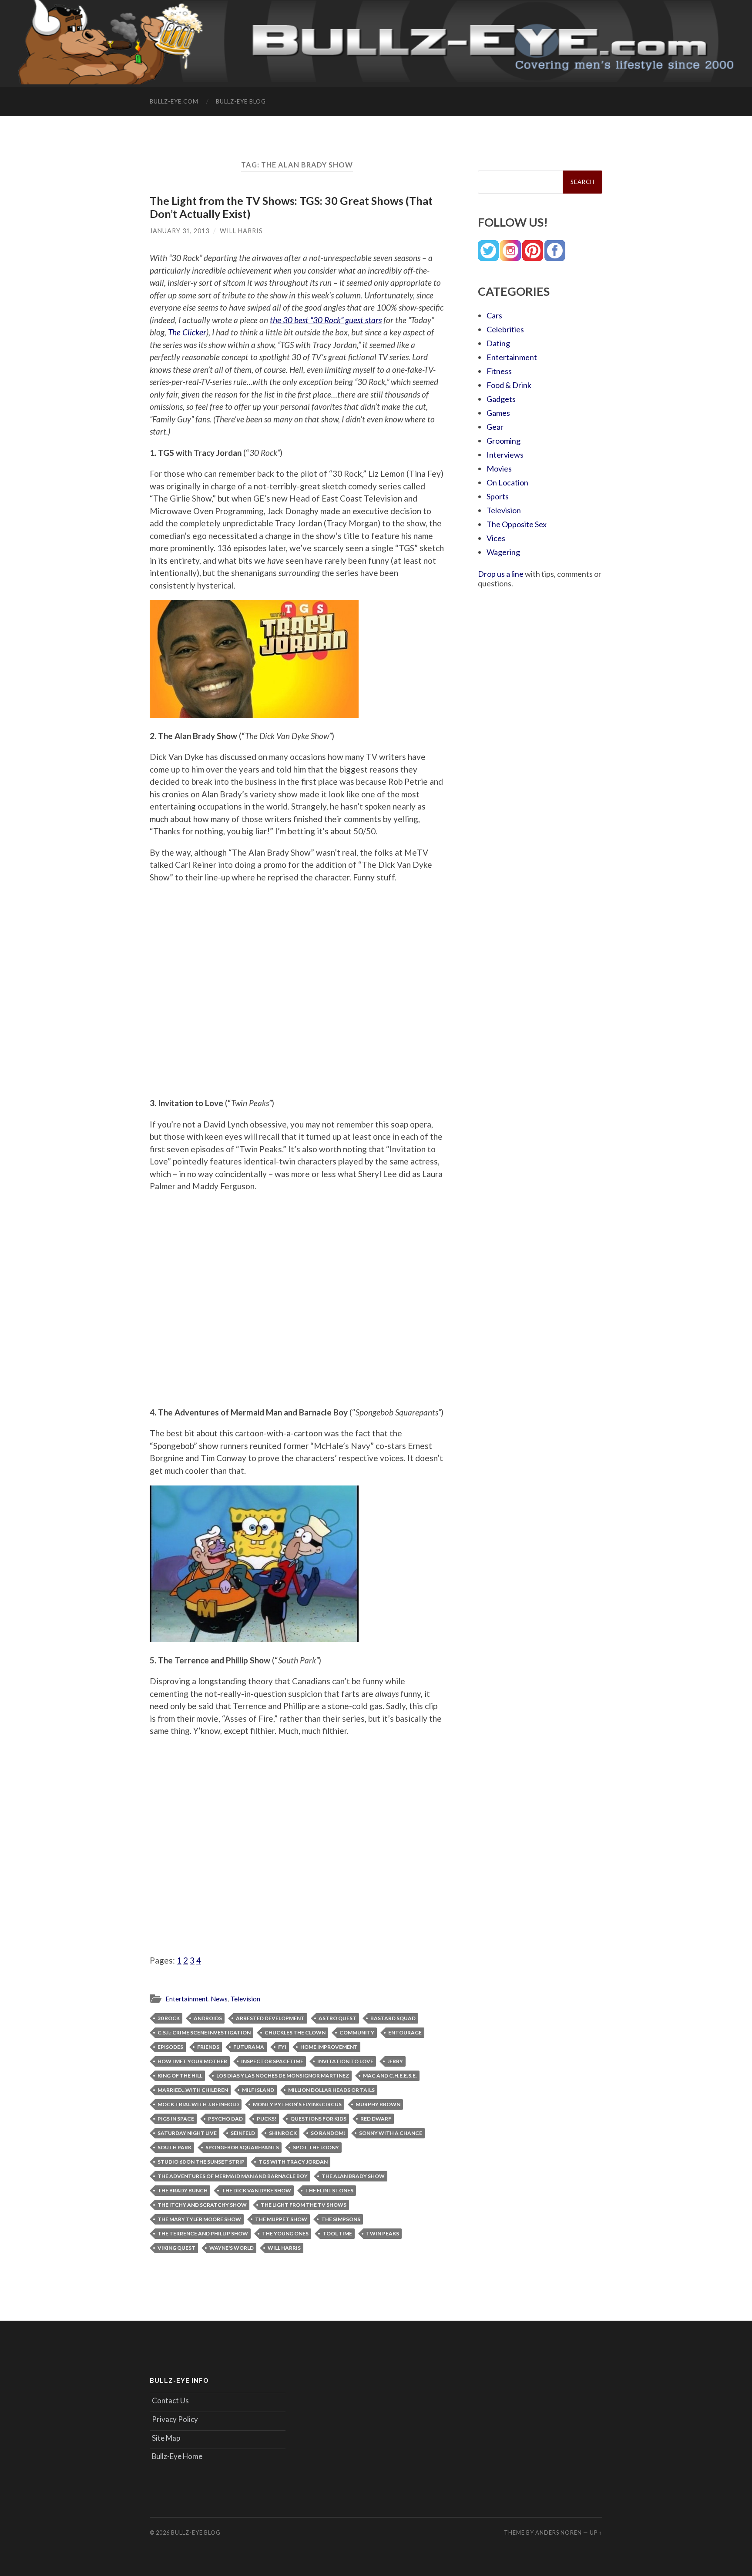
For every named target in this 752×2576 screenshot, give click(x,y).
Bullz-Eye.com (174, 101)
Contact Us (170, 2400)
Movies (499, 468)
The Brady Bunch (183, 2190)
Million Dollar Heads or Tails (331, 2090)
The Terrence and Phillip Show (203, 2233)
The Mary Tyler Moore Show (199, 2219)
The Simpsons (341, 2219)
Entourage (405, 2032)
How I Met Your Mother (192, 2061)
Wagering (503, 552)
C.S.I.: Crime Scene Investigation (204, 2032)
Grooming (504, 441)
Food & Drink (509, 385)
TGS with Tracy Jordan (293, 2162)
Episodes (170, 2047)
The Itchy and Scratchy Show (202, 2205)
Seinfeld (243, 2133)
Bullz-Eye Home (177, 2456)
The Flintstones (329, 2190)
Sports (498, 496)
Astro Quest (337, 2018)
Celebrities (505, 329)
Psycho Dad (225, 2119)
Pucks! (267, 2119)
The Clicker (187, 332)
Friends (208, 2047)
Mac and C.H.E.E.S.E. (390, 2076)
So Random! (328, 2133)
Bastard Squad (393, 2018)
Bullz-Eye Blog (241, 101)
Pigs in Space (176, 2119)
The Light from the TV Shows (304, 2205)
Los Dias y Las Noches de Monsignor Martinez (283, 2076)
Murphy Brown (378, 2104)
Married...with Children (193, 2090)
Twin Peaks (383, 2233)
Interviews (505, 455)
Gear (495, 427)
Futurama (249, 2047)
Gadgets (501, 399)
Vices (496, 538)
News (219, 1999)
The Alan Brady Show (353, 2176)
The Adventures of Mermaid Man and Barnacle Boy (233, 2176)
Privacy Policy (175, 2419)
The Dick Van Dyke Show (256, 2190)
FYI (282, 2047)
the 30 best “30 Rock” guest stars (326, 320)
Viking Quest (176, 2248)
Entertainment (187, 1999)
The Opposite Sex (517, 524)
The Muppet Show (281, 2219)
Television (245, 1999)
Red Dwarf (376, 2119)
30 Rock (169, 2018)
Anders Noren (559, 2533)
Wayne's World (232, 2248)
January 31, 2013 (180, 231)
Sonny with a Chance (391, 2133)
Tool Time (337, 2233)
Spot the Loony (316, 2147)
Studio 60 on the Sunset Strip (201, 2162)
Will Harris (241, 231)
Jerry (395, 2061)
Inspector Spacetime (272, 2061)
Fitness (499, 371)
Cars (494, 315)
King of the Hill (180, 2076)
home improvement (329, 2047)
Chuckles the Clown (295, 2032)
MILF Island (258, 2090)
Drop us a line (501, 574)
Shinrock (283, 2133)
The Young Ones (285, 2233)
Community (357, 2032)
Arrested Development (270, 2018)
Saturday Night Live (187, 2133)
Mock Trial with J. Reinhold (198, 2104)
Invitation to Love (345, 2061)
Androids (208, 2018)
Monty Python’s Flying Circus (297, 2104)
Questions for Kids (318, 2119)
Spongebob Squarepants (242, 2147)
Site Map (166, 2438)
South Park (175, 2147)
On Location (507, 482)
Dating (498, 343)
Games (498, 413)
